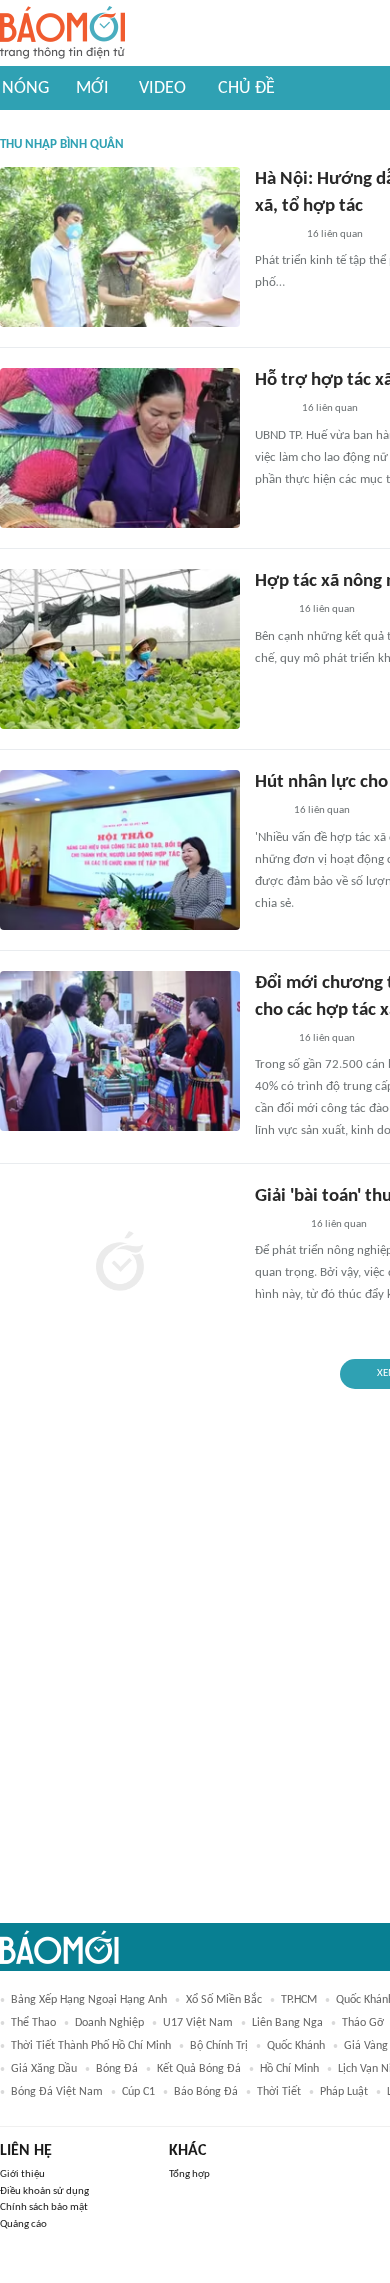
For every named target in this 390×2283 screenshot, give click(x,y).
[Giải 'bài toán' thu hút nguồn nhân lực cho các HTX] (120, 1264)
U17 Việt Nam (198, 2023)
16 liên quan (335, 234)
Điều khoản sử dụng (44, 2191)
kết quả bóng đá (199, 2069)
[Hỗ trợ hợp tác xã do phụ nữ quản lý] (120, 448)
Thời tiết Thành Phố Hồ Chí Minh (91, 2046)
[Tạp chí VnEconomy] (271, 1039)
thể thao (33, 2023)
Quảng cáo (23, 2224)
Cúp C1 (138, 2092)
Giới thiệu (22, 2174)
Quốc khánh (296, 2046)
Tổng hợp (189, 2174)
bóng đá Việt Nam (57, 2092)
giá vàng (366, 2046)
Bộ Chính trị (219, 2046)
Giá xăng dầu (44, 2069)
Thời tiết (279, 2092)
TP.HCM (299, 2000)
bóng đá (117, 2069)
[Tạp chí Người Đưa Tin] (271, 611)
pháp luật (344, 2092)
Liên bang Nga (287, 2023)
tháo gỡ (363, 2023)
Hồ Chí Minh (289, 2069)
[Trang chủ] (62, 33)
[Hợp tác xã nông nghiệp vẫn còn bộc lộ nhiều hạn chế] (120, 649)
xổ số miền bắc (224, 2000)
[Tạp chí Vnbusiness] (277, 1225)
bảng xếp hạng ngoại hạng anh (89, 2000)
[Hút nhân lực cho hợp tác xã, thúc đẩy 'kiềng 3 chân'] (120, 850)
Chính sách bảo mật (44, 2207)
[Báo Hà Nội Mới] (275, 235)
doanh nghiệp (109, 2023)
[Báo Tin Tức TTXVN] (268, 812)
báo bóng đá (206, 2092)
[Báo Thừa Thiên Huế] (272, 410)
